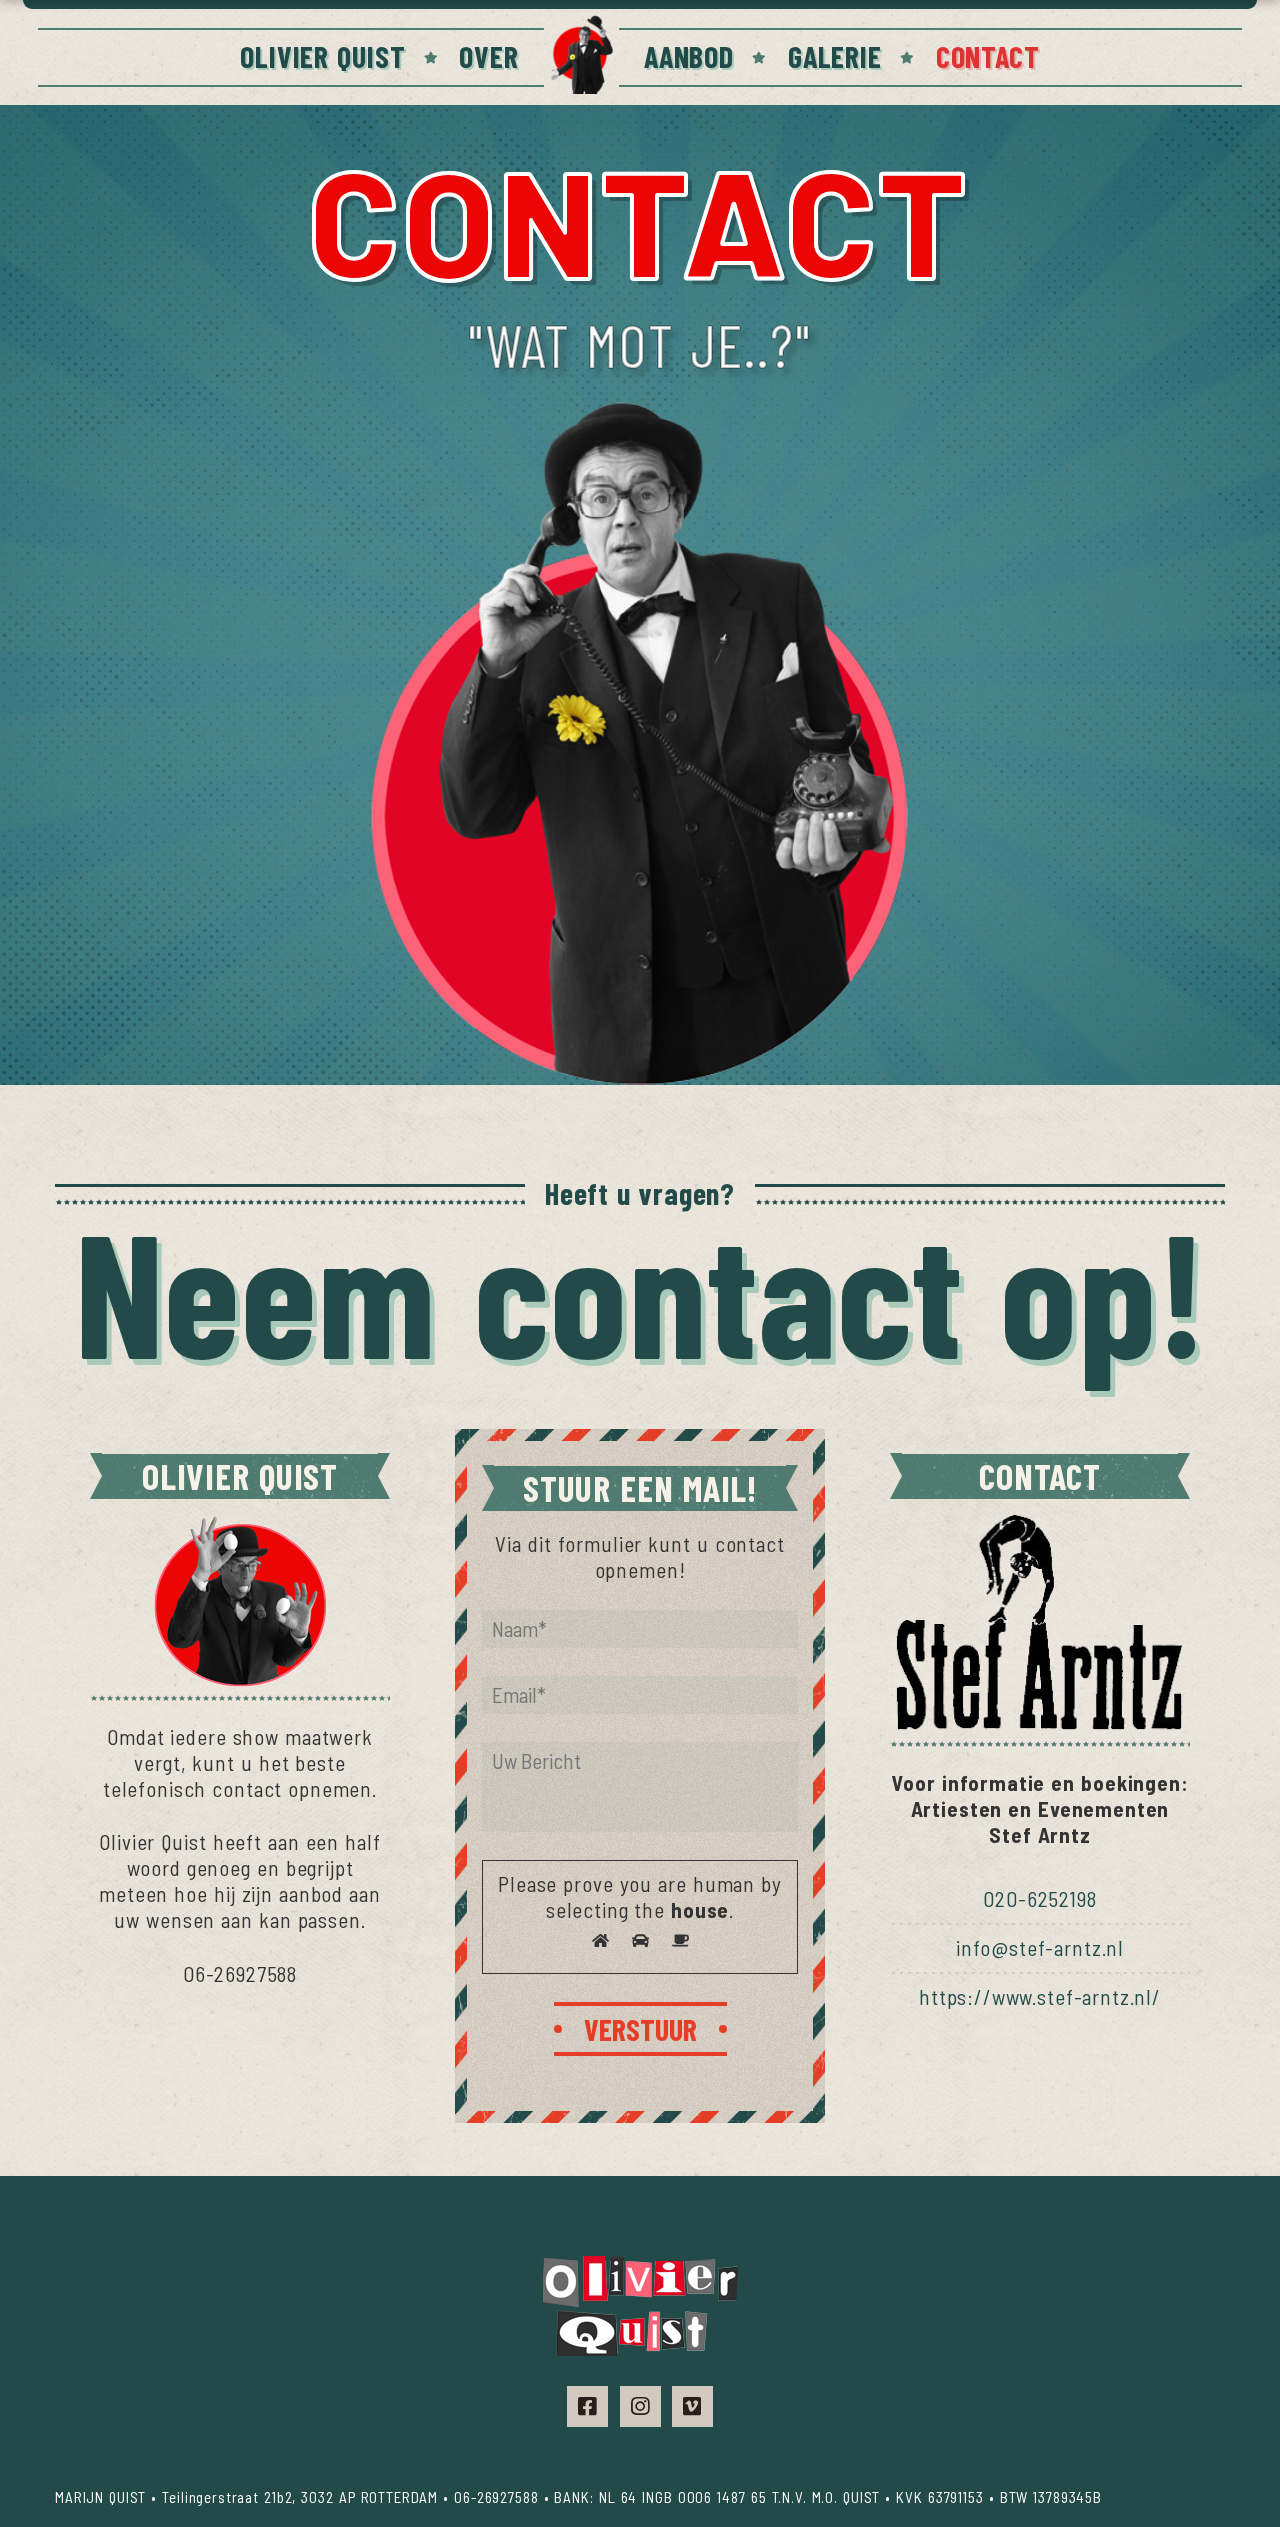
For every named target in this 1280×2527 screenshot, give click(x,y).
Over (488, 56)
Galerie (835, 56)
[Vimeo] (692, 2406)
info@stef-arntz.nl (1040, 1947)
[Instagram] (640, 2406)
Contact (988, 56)
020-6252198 (1039, 1898)
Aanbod (689, 56)
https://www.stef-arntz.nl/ (1040, 1996)
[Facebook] (587, 2406)
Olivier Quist (322, 56)
